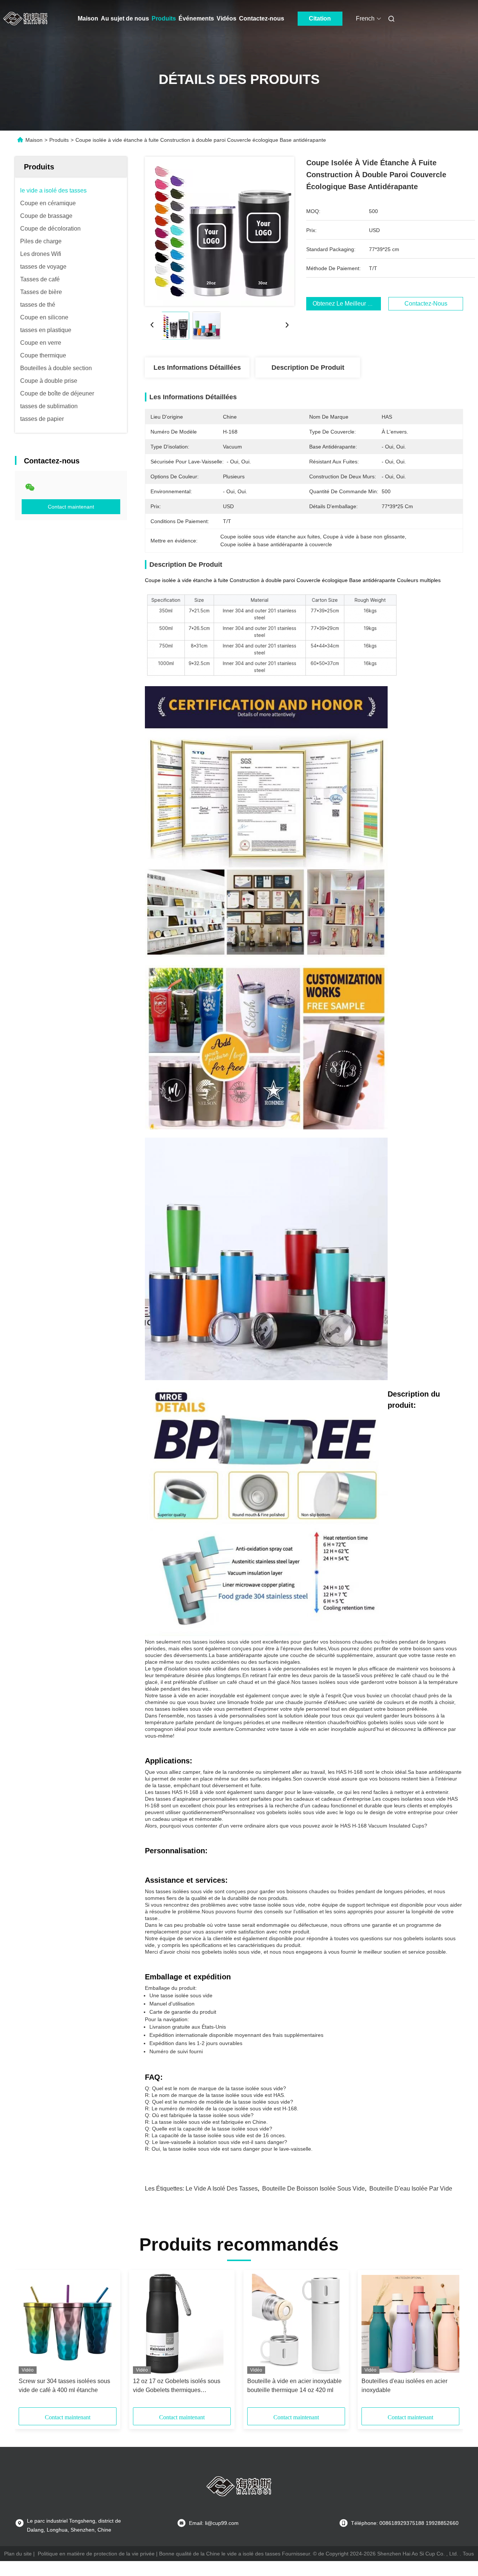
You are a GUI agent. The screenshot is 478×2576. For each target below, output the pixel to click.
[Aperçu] (25, 19)
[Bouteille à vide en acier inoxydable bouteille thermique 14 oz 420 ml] (296, 2324)
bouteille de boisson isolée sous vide (314, 2189)
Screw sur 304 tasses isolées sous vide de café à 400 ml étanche (64, 2386)
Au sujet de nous (125, 18)
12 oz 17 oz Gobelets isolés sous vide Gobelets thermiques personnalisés (177, 2386)
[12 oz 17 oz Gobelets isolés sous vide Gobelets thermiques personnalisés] (182, 2324)
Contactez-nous (262, 18)
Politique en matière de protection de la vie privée (96, 2554)
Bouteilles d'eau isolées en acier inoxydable (404, 2386)
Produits (164, 18)
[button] (28, 2341)
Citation (320, 18)
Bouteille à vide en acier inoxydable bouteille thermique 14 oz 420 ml (294, 2386)
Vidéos (226, 18)
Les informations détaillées (197, 368)
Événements (196, 18)
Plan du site (18, 2554)
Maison (88, 18)
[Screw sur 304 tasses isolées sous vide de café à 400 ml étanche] (68, 2324)
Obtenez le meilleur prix (345, 304)
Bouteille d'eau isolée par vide (411, 2189)
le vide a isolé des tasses (222, 2189)
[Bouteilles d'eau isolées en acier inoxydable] (410, 2324)
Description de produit (308, 368)
